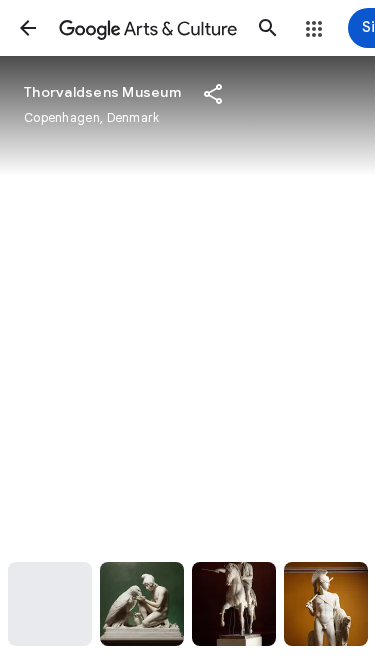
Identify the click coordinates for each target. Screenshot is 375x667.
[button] (28, 28)
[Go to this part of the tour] (50, 604)
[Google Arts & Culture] (148, 28)
